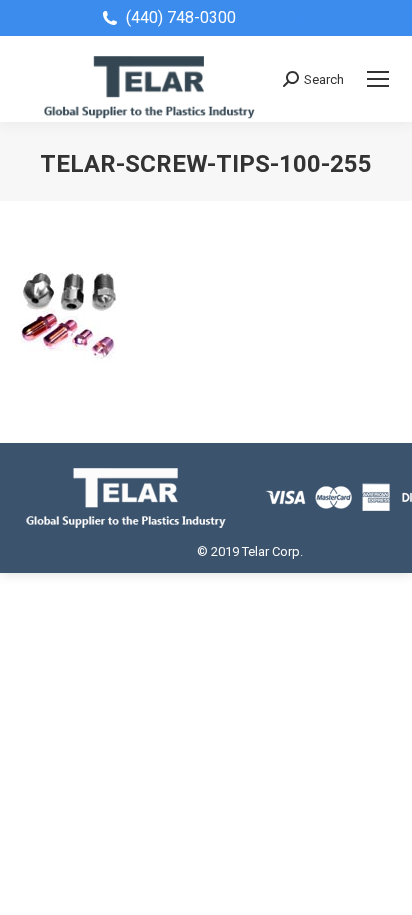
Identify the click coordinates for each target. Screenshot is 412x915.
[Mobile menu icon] (378, 79)
